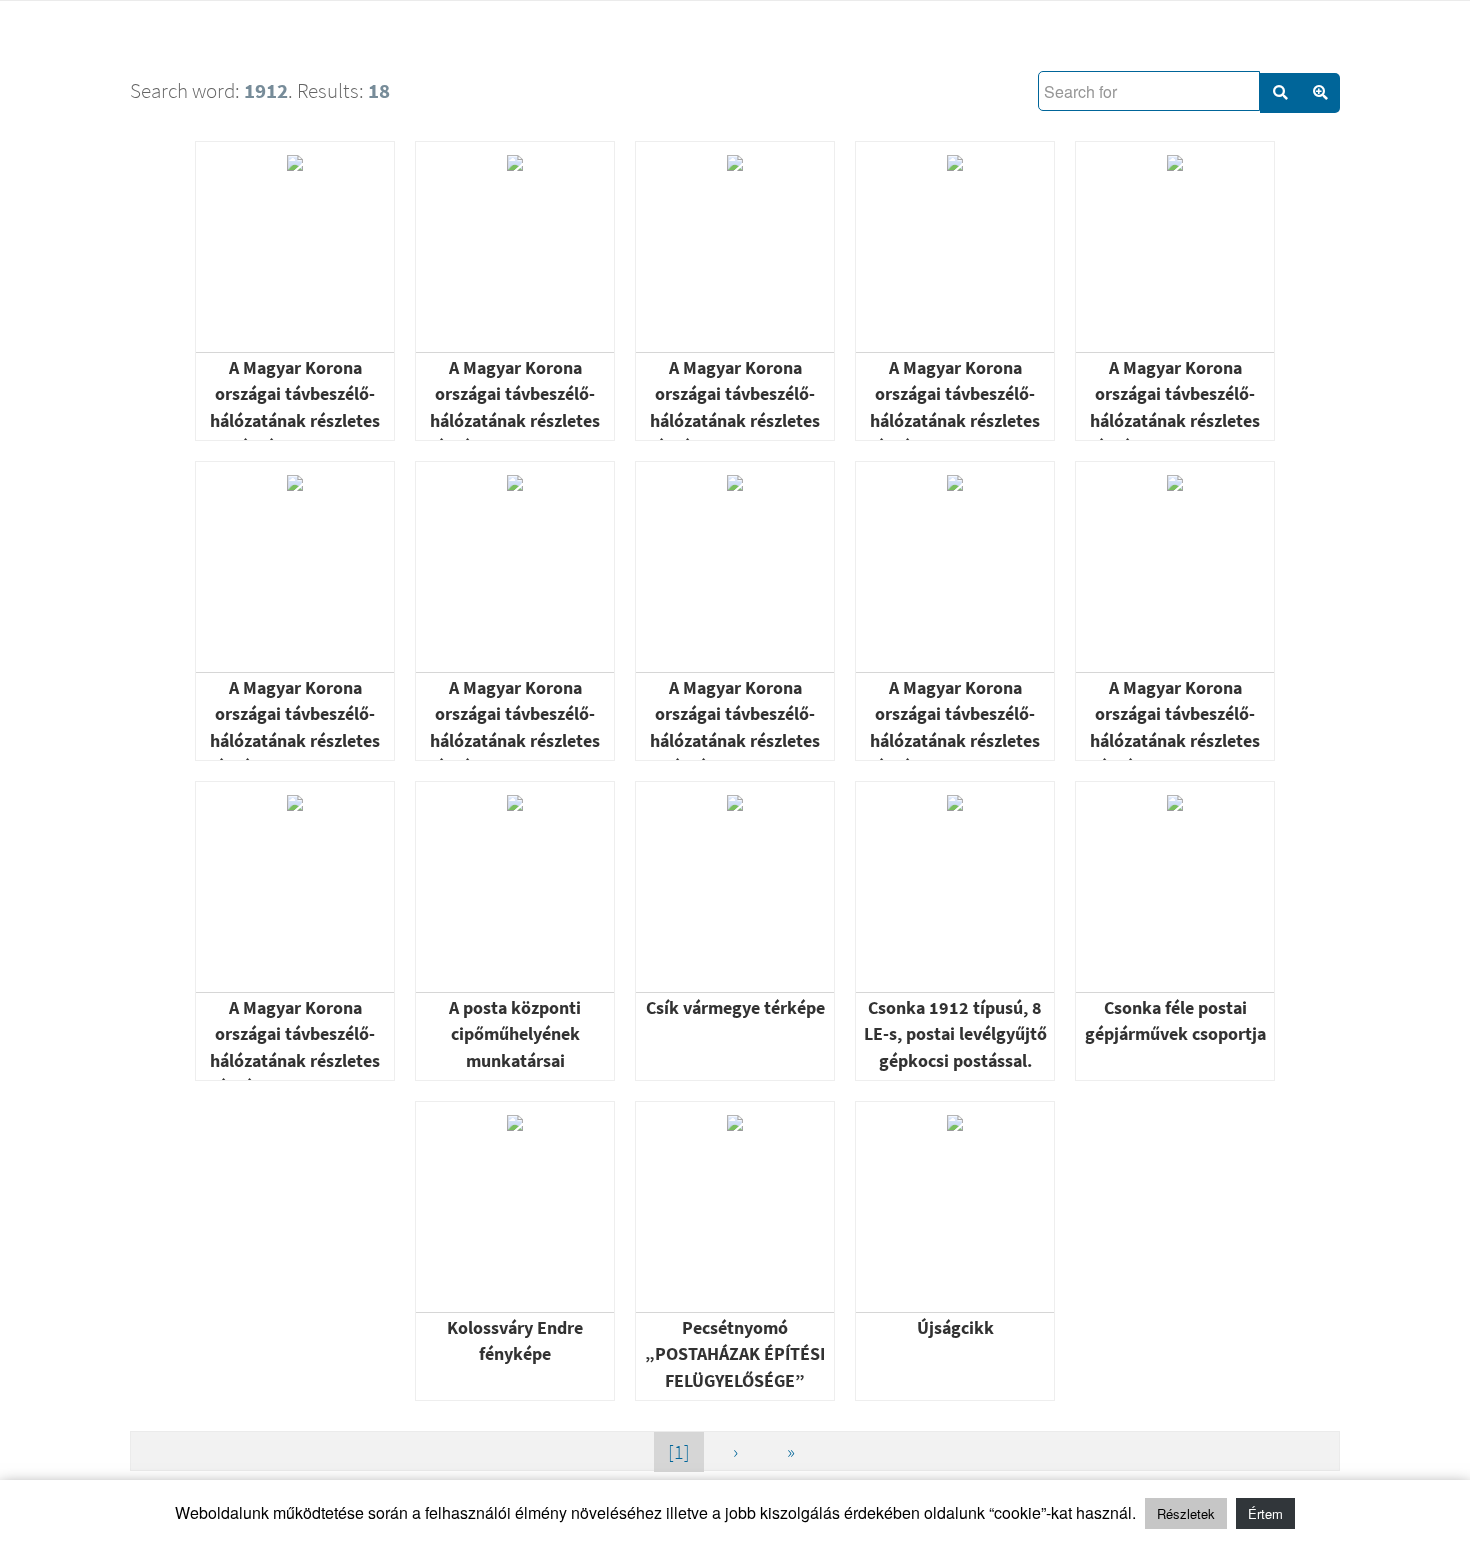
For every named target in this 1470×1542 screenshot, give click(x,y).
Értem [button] (1265, 1513)
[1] (679, 1451)
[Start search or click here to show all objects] (1280, 93)
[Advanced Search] (1320, 93)
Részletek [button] (1186, 1513)
